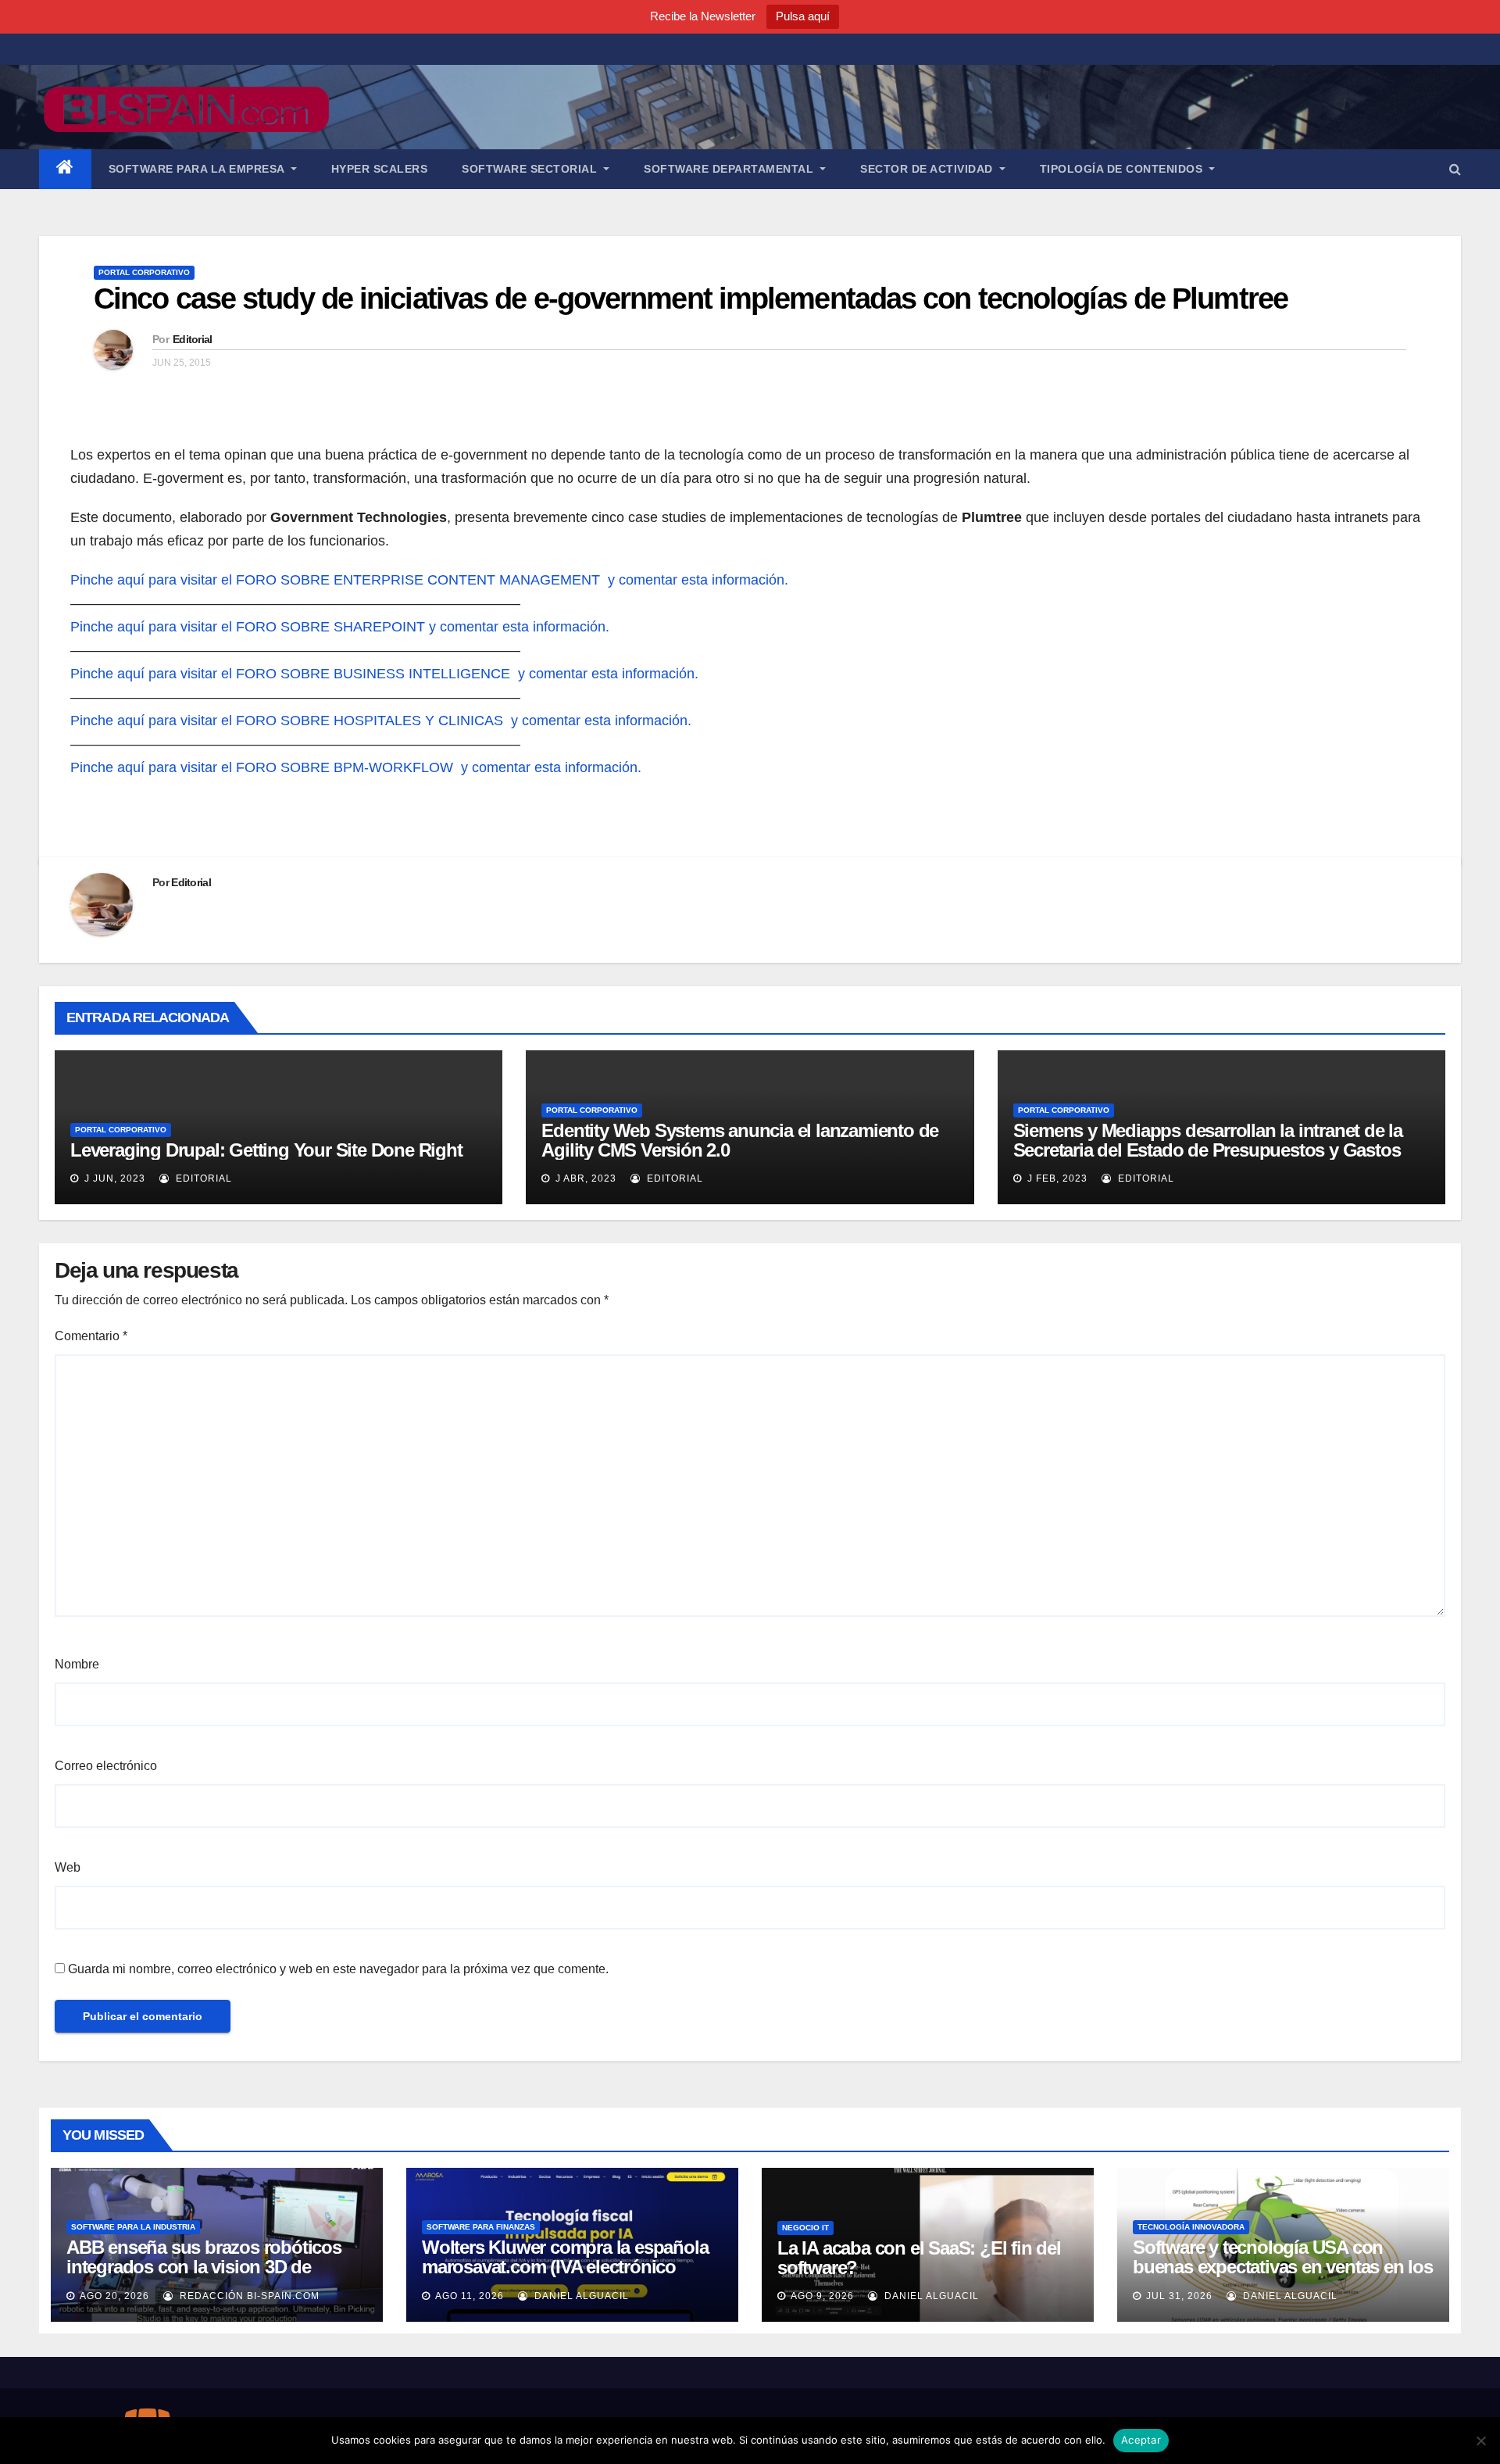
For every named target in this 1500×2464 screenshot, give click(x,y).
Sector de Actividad (928, 169)
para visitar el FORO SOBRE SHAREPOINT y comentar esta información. (379, 627)
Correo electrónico (106, 1766)
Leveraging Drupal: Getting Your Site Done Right (266, 1150)
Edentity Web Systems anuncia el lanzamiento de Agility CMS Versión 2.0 (740, 1140)
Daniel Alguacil (580, 2296)
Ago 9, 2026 (822, 2296)
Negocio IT (805, 2228)
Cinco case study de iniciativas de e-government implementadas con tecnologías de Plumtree (691, 299)
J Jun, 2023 (113, 1178)
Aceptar (1141, 2440)
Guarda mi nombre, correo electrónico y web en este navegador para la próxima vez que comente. (338, 1969)
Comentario (91, 1336)
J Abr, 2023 (584, 1178)
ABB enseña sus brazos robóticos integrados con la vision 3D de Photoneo (204, 2267)
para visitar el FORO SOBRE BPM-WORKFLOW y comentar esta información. (395, 767)
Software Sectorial (531, 169)
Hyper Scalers (380, 169)
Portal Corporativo (144, 272)
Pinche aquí (107, 580)
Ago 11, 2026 (470, 2296)
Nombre (77, 1664)
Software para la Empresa (198, 169)
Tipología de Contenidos (1123, 169)
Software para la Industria (133, 2227)
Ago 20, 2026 (114, 2296)
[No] (1480, 2441)
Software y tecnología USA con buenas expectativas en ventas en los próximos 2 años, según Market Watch (1283, 2276)
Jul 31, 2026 (1179, 2296)
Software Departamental (730, 169)
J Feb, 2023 (1056, 1178)
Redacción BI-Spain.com (248, 2296)
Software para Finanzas (481, 2227)
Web (68, 1867)
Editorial (193, 339)
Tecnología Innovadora (1191, 2227)
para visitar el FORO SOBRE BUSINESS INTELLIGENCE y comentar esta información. (423, 674)
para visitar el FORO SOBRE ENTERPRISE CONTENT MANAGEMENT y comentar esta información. (468, 580)
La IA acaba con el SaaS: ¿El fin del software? (919, 2258)
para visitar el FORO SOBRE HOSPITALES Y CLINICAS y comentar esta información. (420, 721)
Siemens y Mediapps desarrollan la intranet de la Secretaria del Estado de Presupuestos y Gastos (1208, 1140)
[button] (1455, 169)
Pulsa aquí (803, 16)
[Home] (65, 169)
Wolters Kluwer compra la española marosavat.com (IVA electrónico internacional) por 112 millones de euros (565, 2276)
